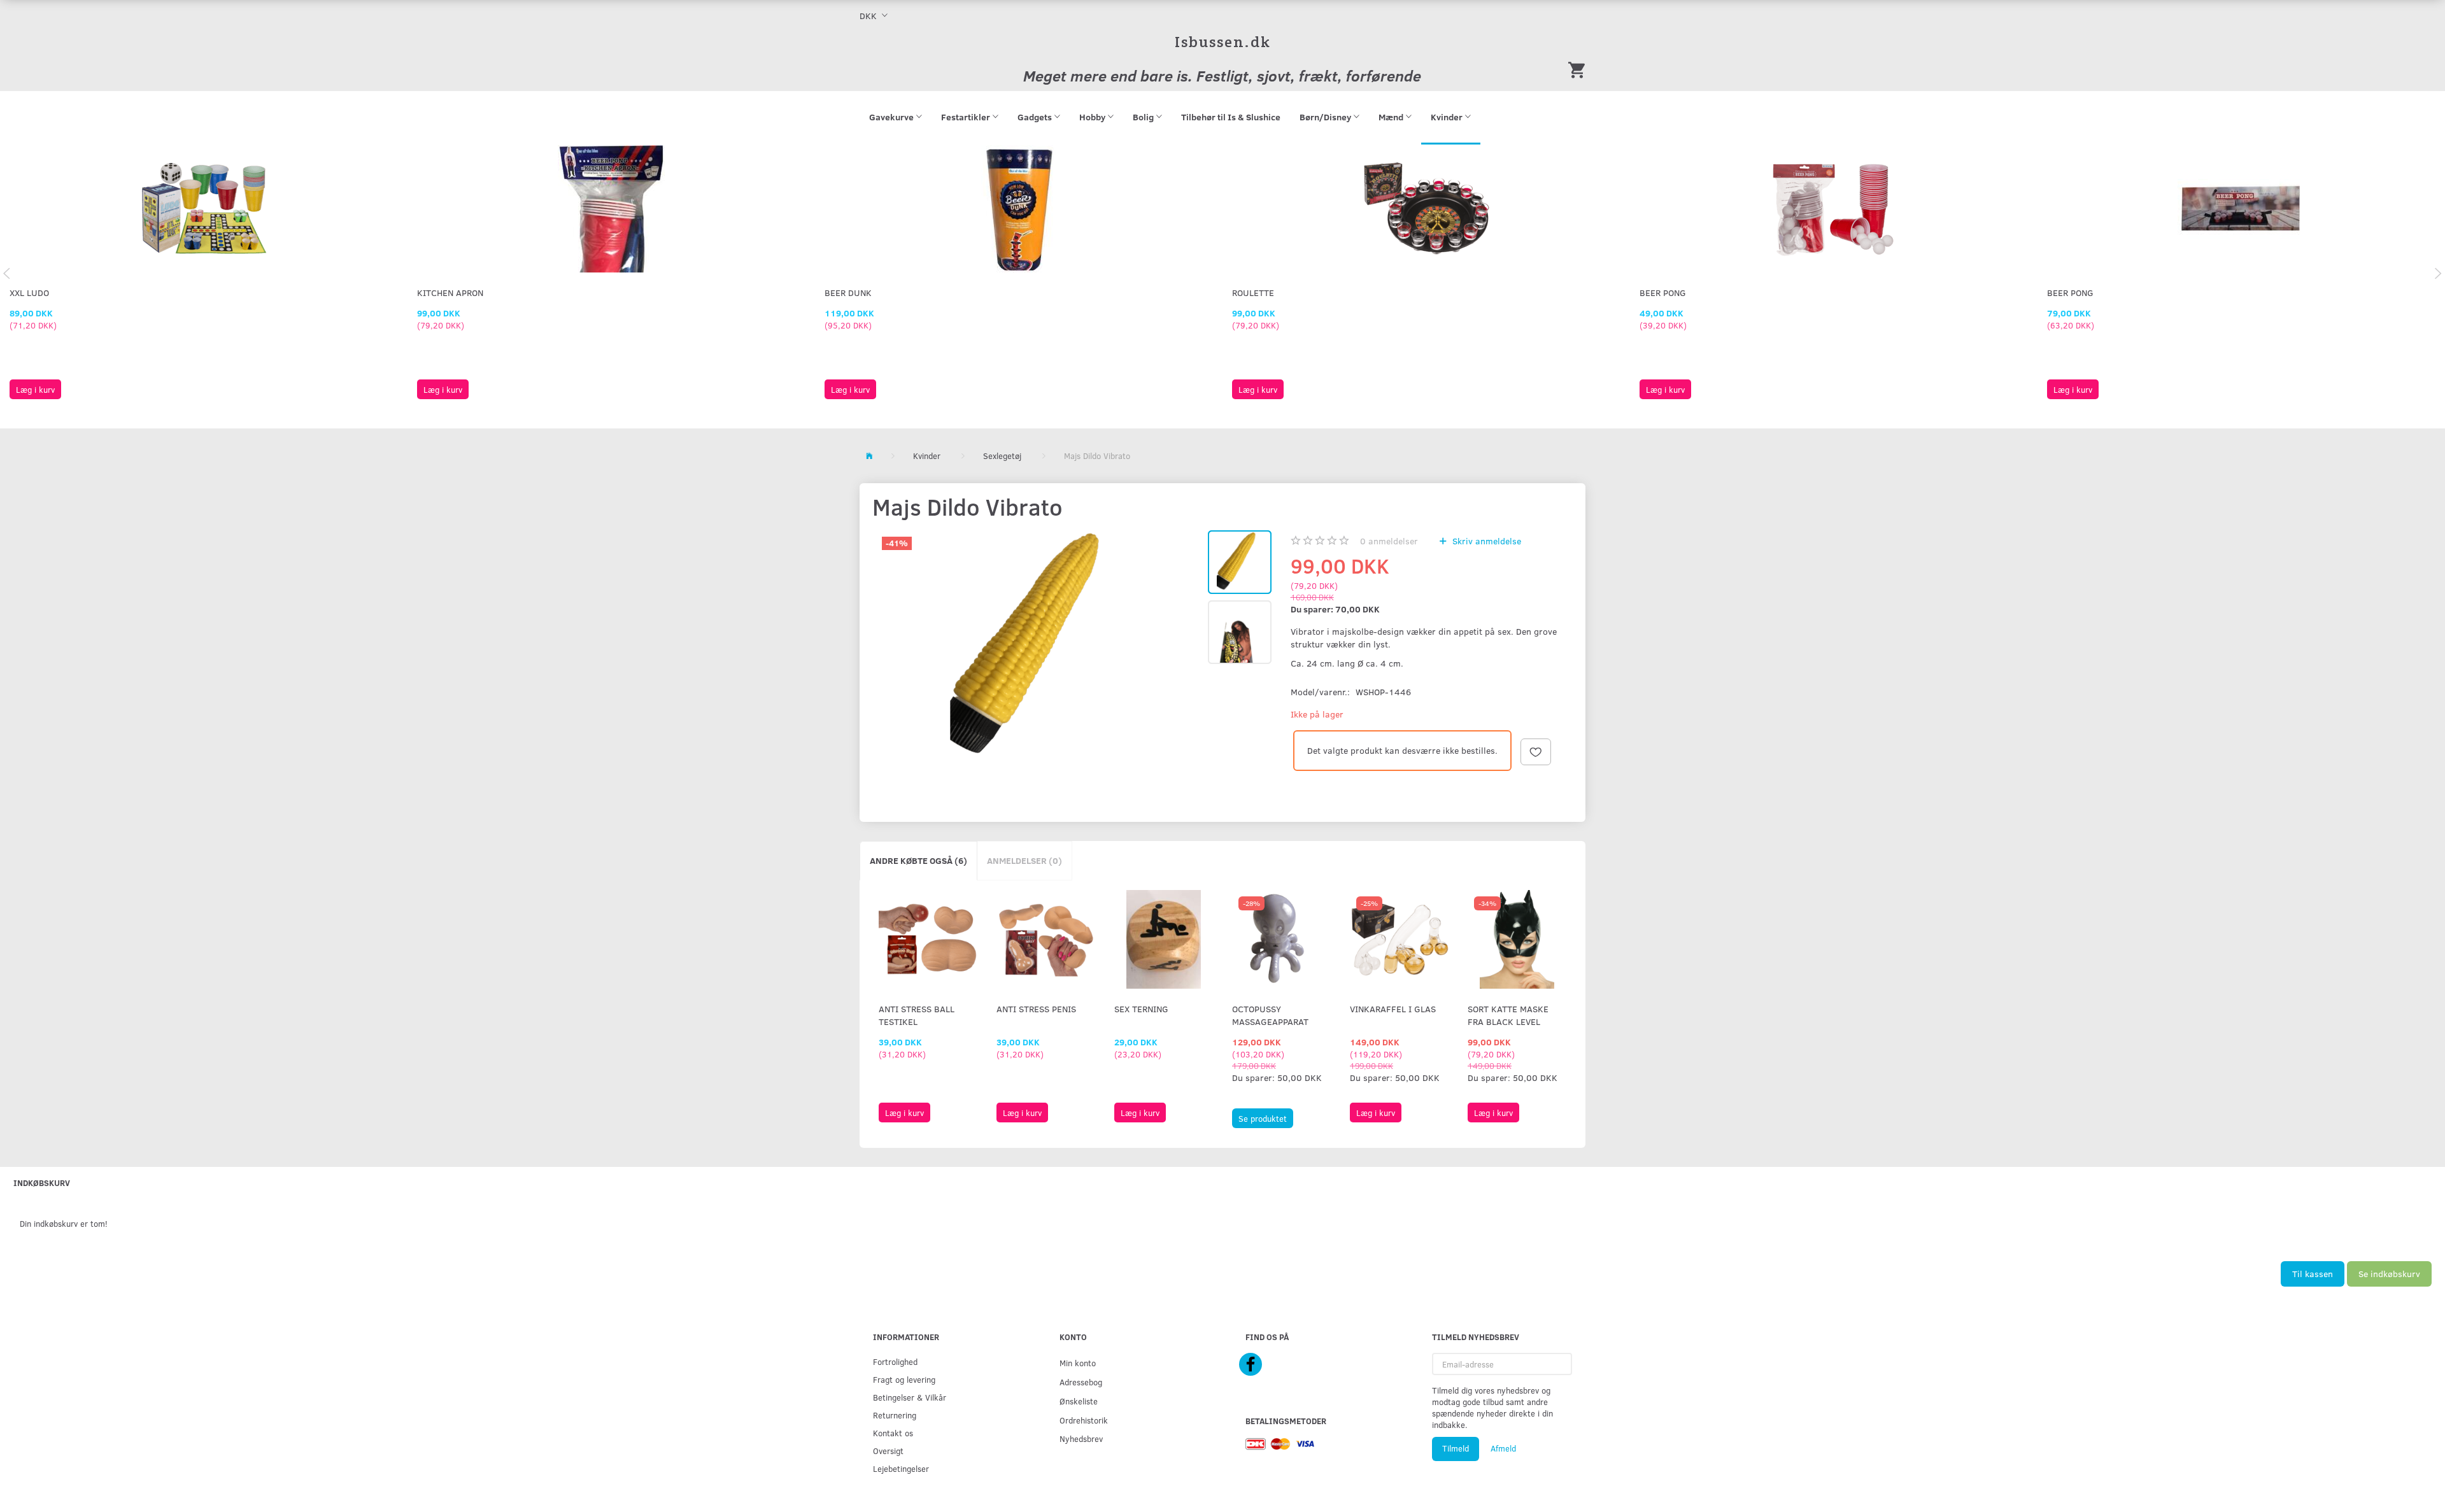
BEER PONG (1663, 293)
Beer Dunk (848, 293)
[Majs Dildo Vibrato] (1038, 648)
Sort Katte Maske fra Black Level (1508, 1015)
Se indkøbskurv (2389, 1274)
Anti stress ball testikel (917, 1015)
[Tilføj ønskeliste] (1536, 752)
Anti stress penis (1036, 1009)
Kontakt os (893, 1433)
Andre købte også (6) (918, 860)
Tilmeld (1456, 1448)
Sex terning (1141, 1009)
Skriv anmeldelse (1485, 541)
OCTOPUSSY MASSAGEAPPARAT (1270, 1015)
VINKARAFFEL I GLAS (1393, 1009)
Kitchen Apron (450, 293)
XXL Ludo (29, 293)
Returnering (895, 1415)
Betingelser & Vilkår (910, 1397)
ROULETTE (1253, 293)
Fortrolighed (895, 1361)
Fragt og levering (904, 1379)
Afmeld (1503, 1448)
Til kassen (2313, 1274)
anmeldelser (1389, 541)
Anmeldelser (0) (1024, 860)
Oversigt (888, 1451)
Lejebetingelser (901, 1468)
